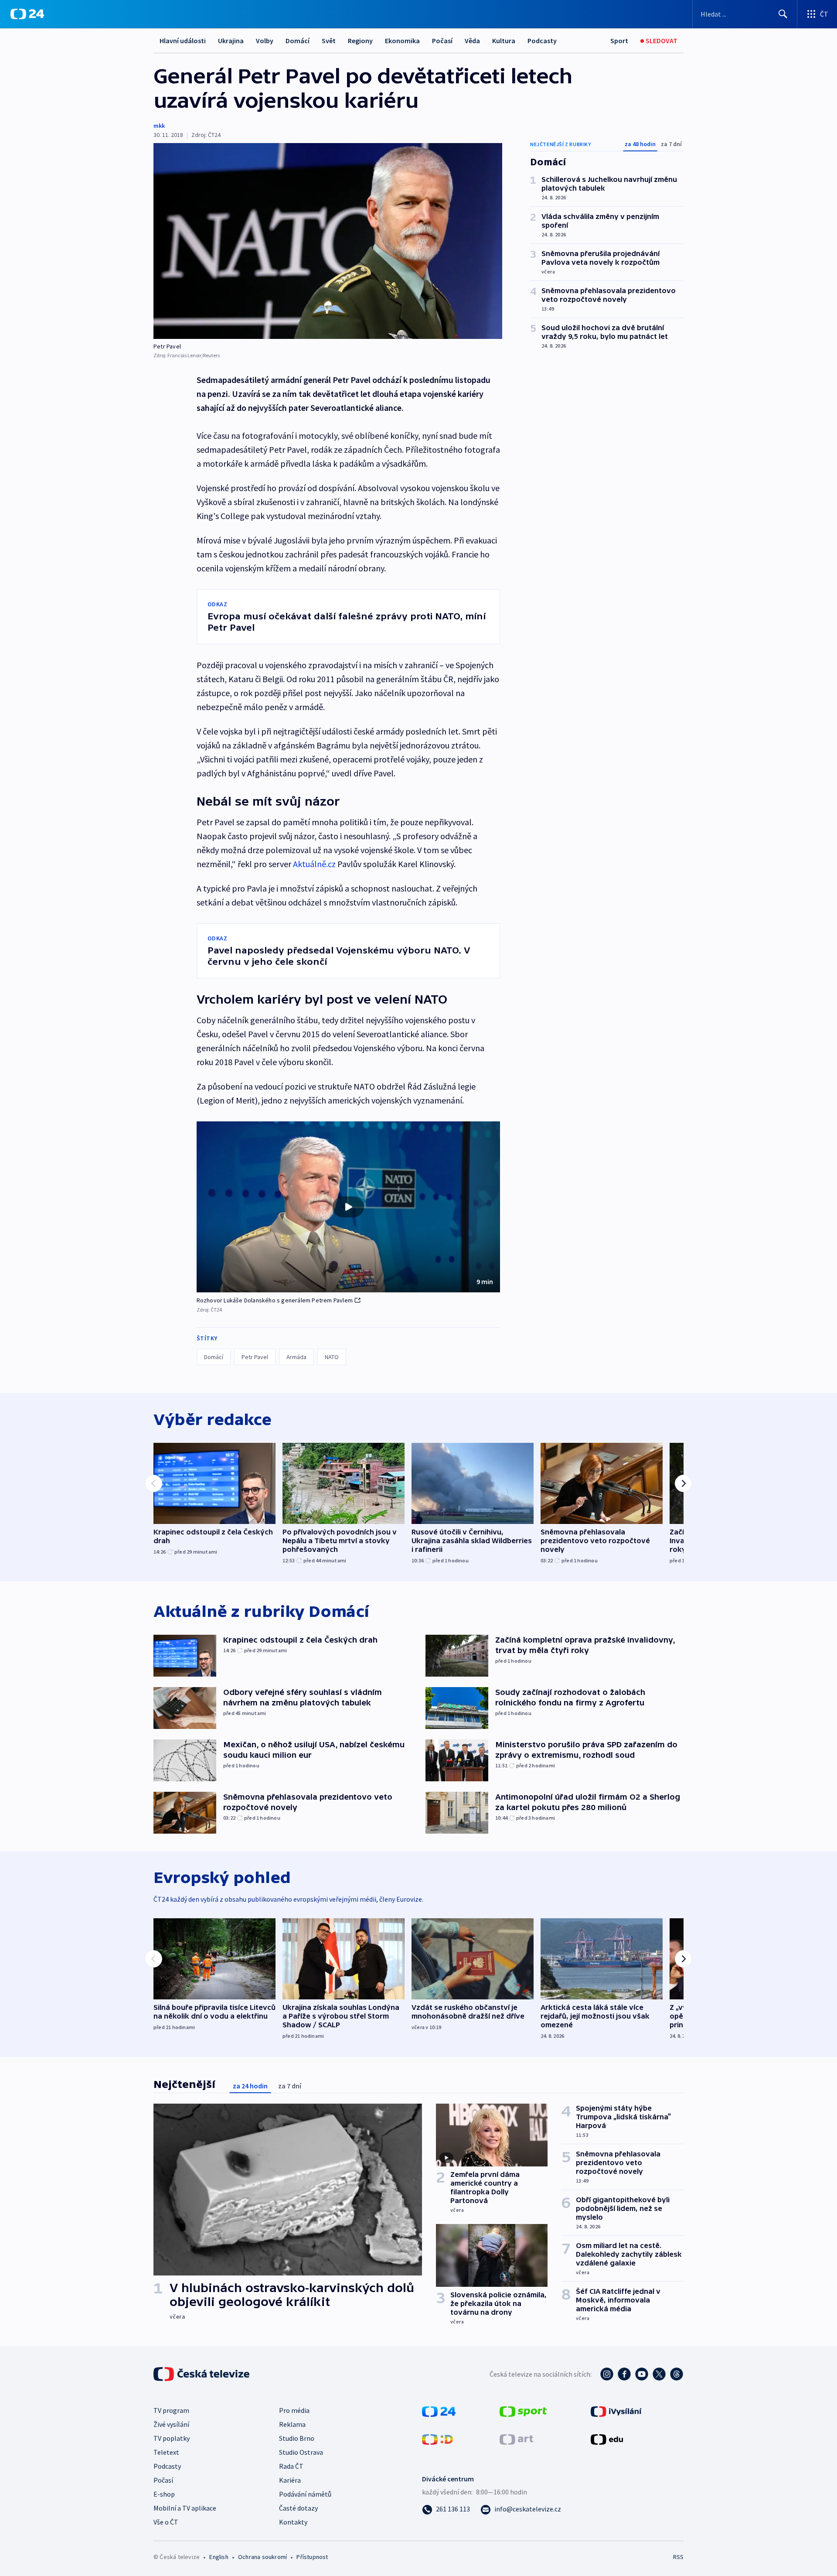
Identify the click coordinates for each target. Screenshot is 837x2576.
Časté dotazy (298, 2508)
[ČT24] (27, 14)
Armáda (296, 1357)
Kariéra (290, 2480)
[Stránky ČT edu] (607, 2439)
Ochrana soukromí (262, 2557)
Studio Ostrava (301, 2452)
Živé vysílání (171, 2424)
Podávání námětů (305, 2494)
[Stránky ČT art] (516, 2439)
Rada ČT (291, 2466)
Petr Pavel (255, 1357)
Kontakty (293, 2522)
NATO (332, 1357)
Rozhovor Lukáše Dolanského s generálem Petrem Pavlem (275, 1300)
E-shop (164, 2494)
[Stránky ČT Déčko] (437, 2439)
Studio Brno (297, 2438)
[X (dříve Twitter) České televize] (659, 2374)
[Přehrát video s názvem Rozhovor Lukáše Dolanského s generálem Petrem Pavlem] (348, 1207)
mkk (159, 126)
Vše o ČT (166, 2522)
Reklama (292, 2424)
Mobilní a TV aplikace (185, 2508)
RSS (678, 2557)
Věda (472, 41)
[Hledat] (783, 14)
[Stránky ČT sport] (523, 2411)
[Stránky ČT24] (439, 2411)
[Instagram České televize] (607, 2374)
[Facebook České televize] (624, 2374)
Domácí (298, 41)
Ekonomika (402, 41)
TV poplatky (172, 2438)
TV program (171, 2410)
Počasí (442, 41)
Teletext (166, 2452)
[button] (348, 1207)
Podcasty (542, 41)
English (219, 2557)
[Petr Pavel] (328, 241)
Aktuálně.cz (314, 864)
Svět (329, 41)
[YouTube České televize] (642, 2374)
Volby (265, 41)
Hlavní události (183, 41)
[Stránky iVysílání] (616, 2411)
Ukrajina (231, 41)
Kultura (504, 41)
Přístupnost (312, 2557)
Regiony (360, 41)
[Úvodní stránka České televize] (202, 2374)
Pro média (294, 2410)
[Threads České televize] (677, 2374)
